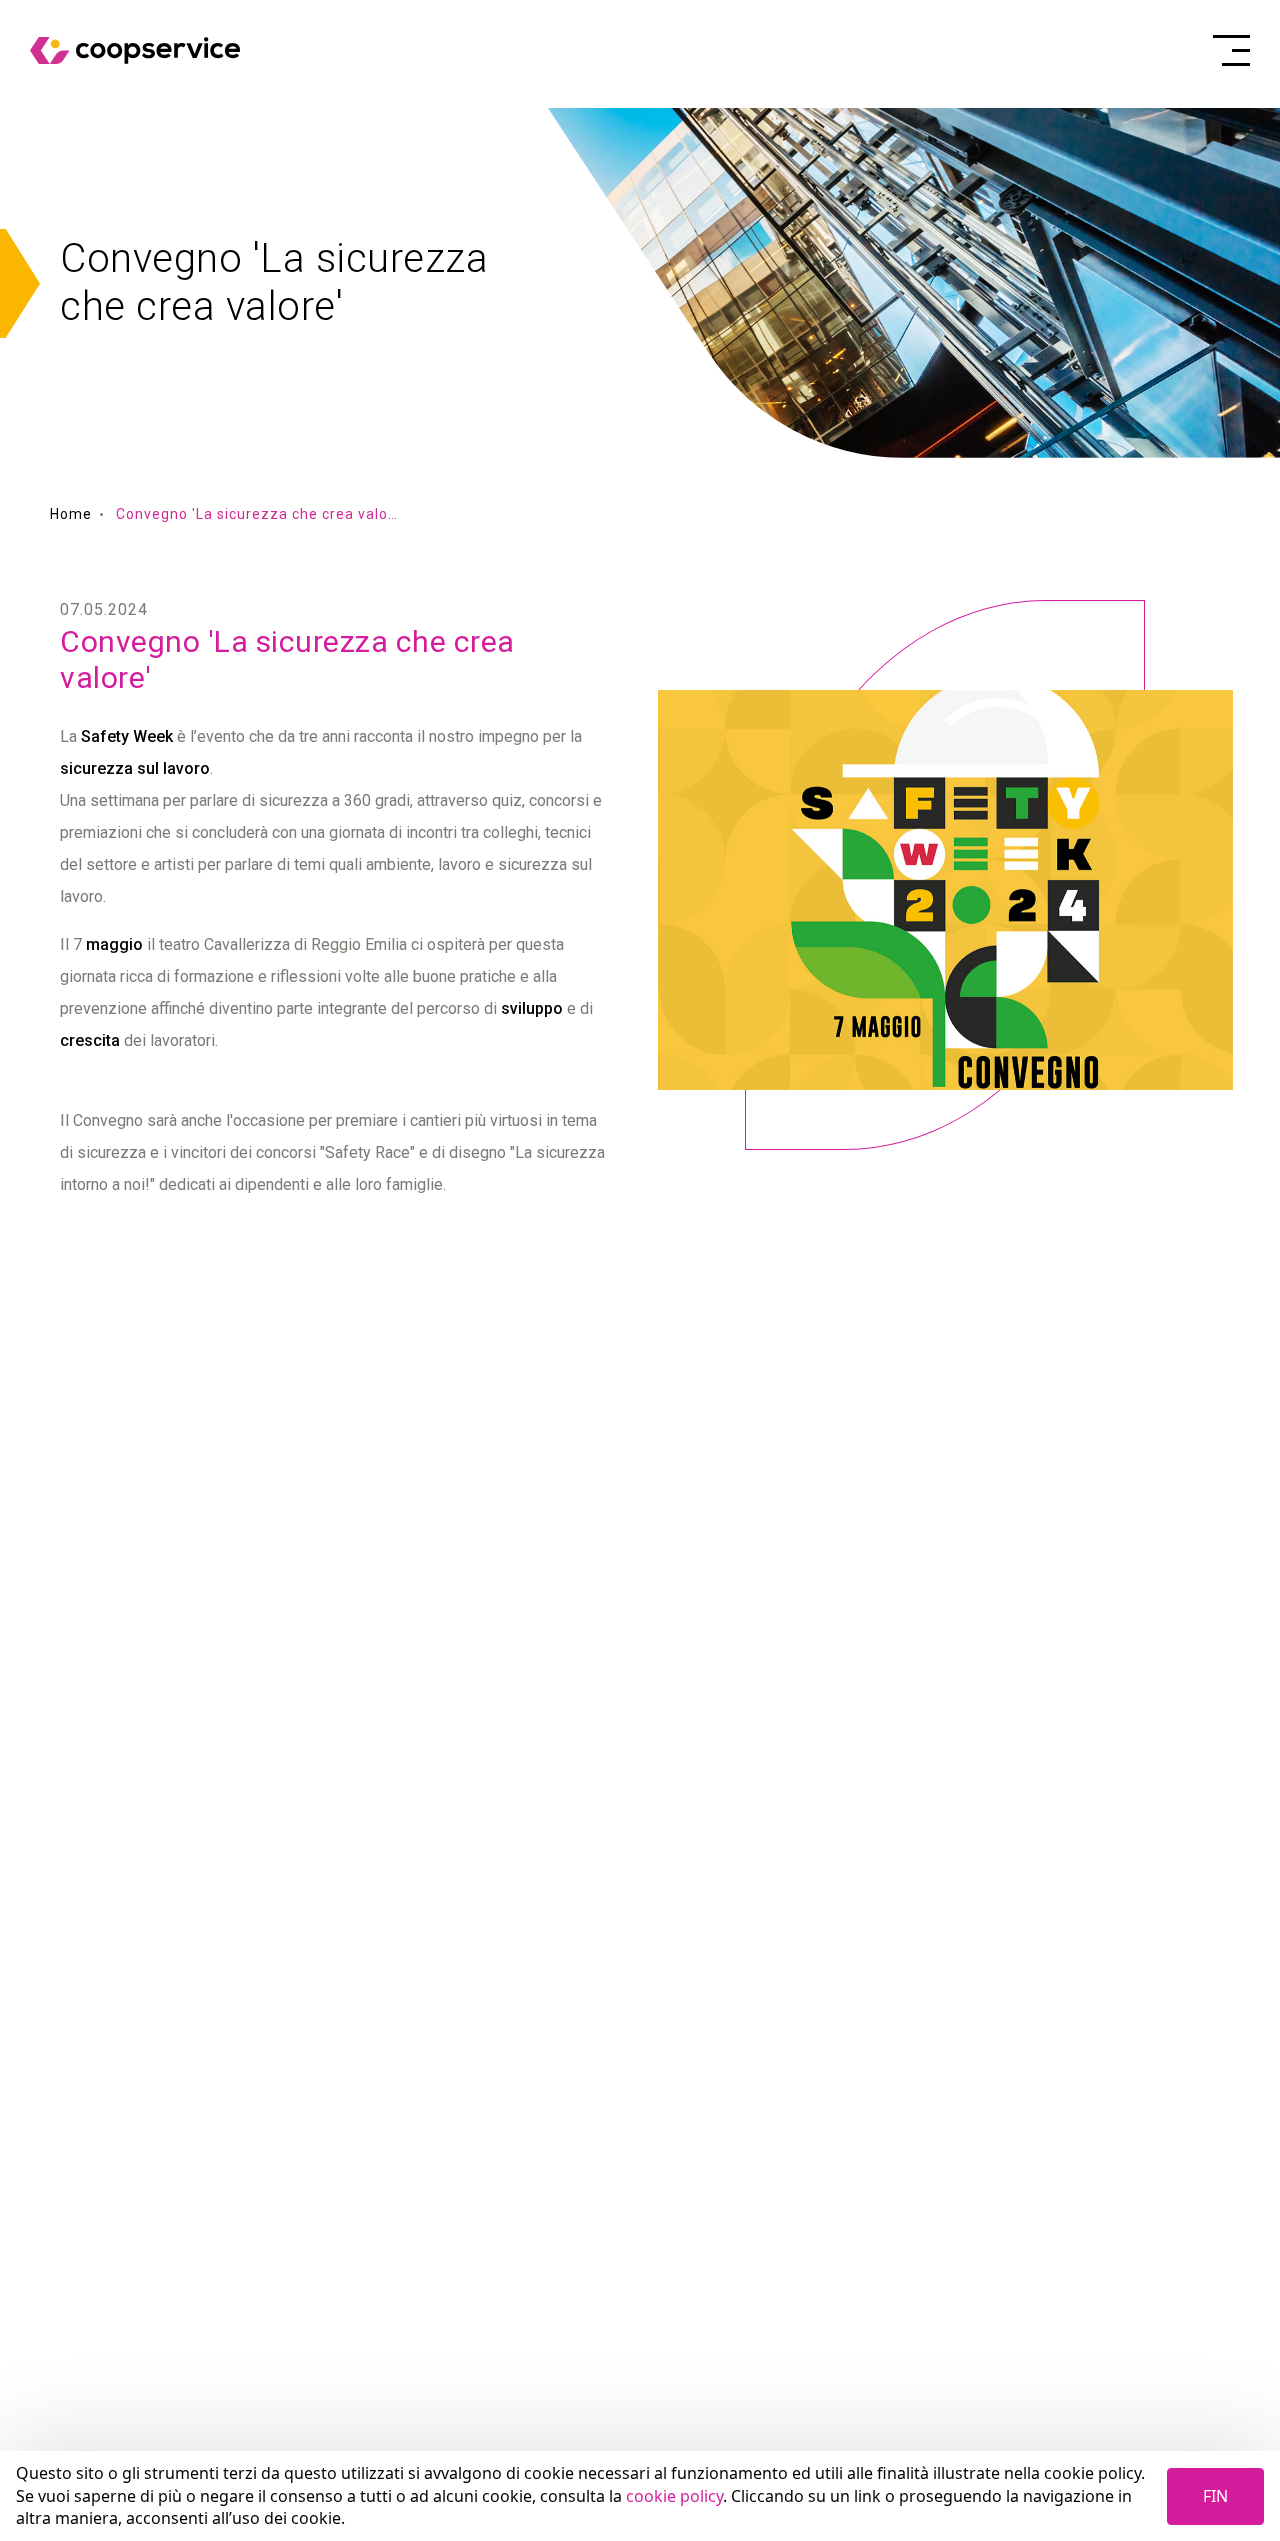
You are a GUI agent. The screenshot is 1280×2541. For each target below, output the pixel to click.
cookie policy (674, 2496)
